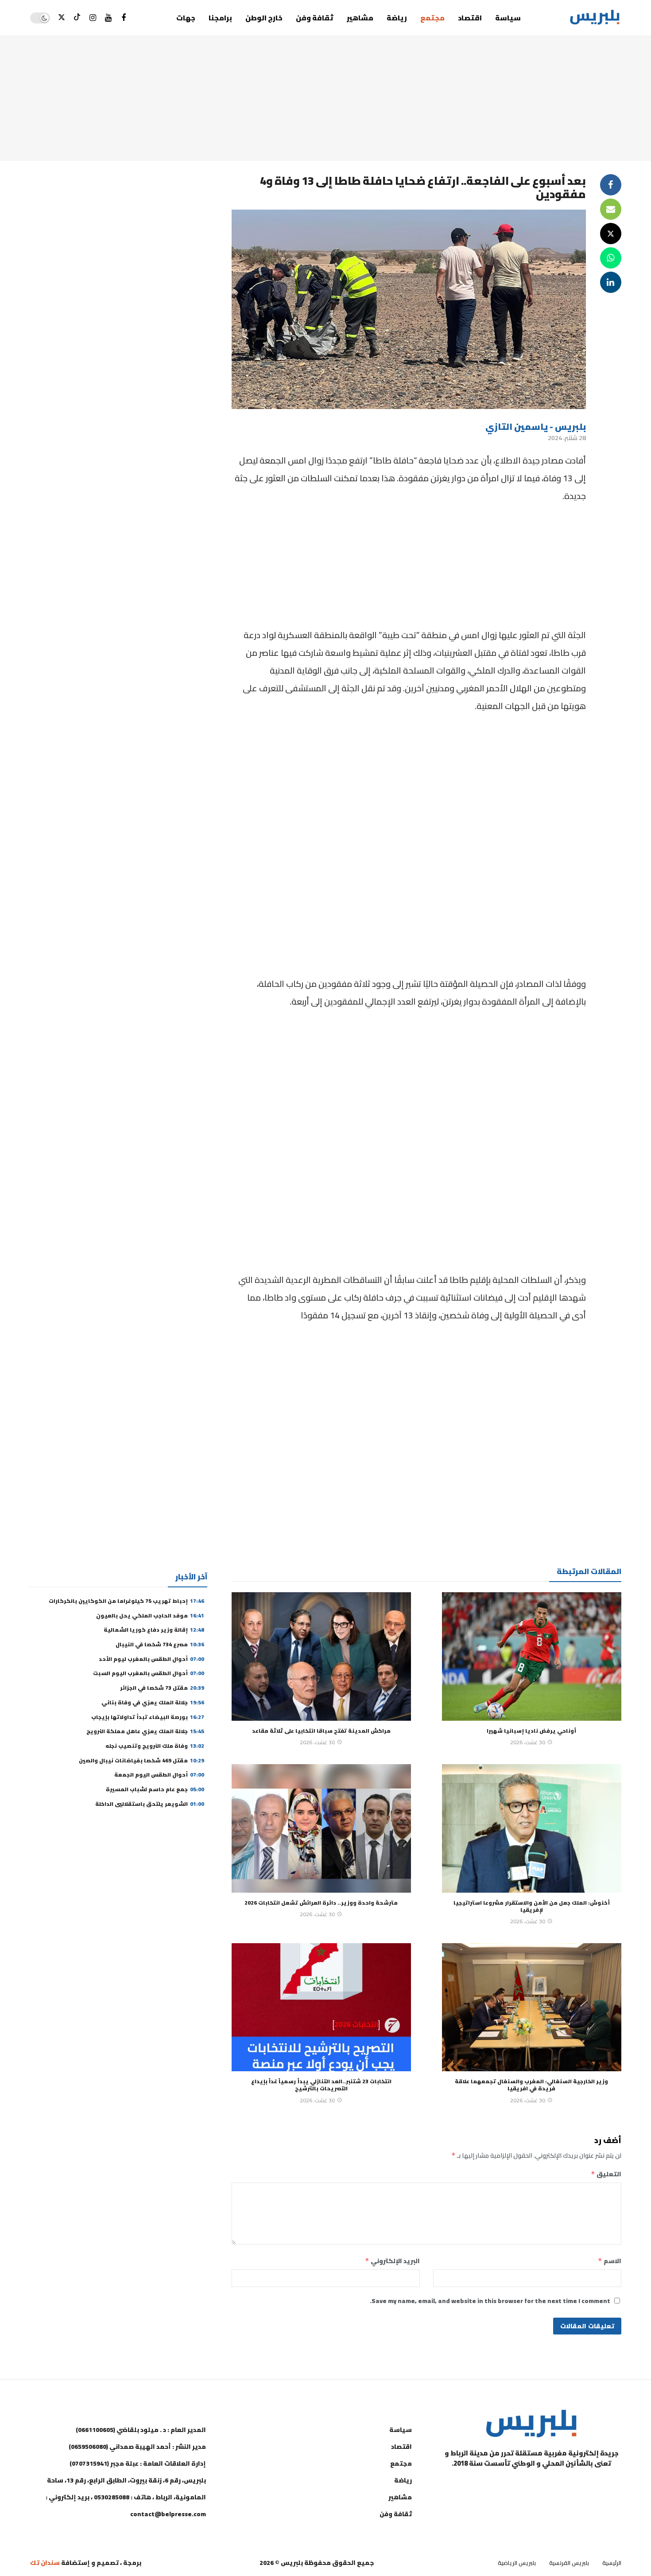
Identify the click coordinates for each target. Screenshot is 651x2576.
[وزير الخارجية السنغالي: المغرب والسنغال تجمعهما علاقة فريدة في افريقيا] (532, 2007)
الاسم (610, 2261)
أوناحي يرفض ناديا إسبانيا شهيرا (531, 1731)
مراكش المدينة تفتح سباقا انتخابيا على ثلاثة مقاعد (321, 1731)
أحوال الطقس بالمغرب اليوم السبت (149, 1673)
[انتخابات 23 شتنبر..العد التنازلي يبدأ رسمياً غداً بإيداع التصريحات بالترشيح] (321, 2007)
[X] (62, 18)
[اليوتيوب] (108, 18)
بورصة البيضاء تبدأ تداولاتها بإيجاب (148, 1717)
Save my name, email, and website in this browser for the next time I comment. (490, 2301)
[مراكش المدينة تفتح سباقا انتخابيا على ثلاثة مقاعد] (321, 1656)
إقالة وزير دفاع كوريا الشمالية (154, 1630)
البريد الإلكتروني (392, 2261)
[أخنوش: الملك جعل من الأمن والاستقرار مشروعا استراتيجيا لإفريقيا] (532, 1828)
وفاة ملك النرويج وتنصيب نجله (155, 1746)
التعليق (606, 2174)
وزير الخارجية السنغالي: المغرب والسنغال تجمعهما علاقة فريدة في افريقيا (531, 2085)
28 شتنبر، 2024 (567, 438)
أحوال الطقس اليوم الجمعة (159, 1775)
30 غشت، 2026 (528, 1742)
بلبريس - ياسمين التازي (536, 427)
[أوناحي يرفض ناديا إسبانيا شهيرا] (532, 1656)
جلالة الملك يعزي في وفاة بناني (153, 1702)
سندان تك (45, 2563)
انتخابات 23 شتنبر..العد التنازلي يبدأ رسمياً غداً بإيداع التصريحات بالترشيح (321, 2085)
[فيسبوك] (124, 18)
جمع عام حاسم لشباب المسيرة (155, 1789)
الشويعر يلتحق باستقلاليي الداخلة (150, 1804)
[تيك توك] (77, 18)
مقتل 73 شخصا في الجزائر (162, 1688)
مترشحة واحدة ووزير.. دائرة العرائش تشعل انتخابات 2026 (321, 1903)
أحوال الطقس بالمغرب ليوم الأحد (151, 1659)
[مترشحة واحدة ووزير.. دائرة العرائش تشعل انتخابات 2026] (321, 1828)
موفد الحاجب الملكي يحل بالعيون (150, 1615)
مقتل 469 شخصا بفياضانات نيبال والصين (141, 1760)
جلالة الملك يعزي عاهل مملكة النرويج (145, 1731)
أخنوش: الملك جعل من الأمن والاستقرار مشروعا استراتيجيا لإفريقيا (532, 1906)
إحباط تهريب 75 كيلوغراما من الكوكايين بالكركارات (126, 1601)
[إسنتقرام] (93, 18)
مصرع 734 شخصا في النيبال (160, 1644)
